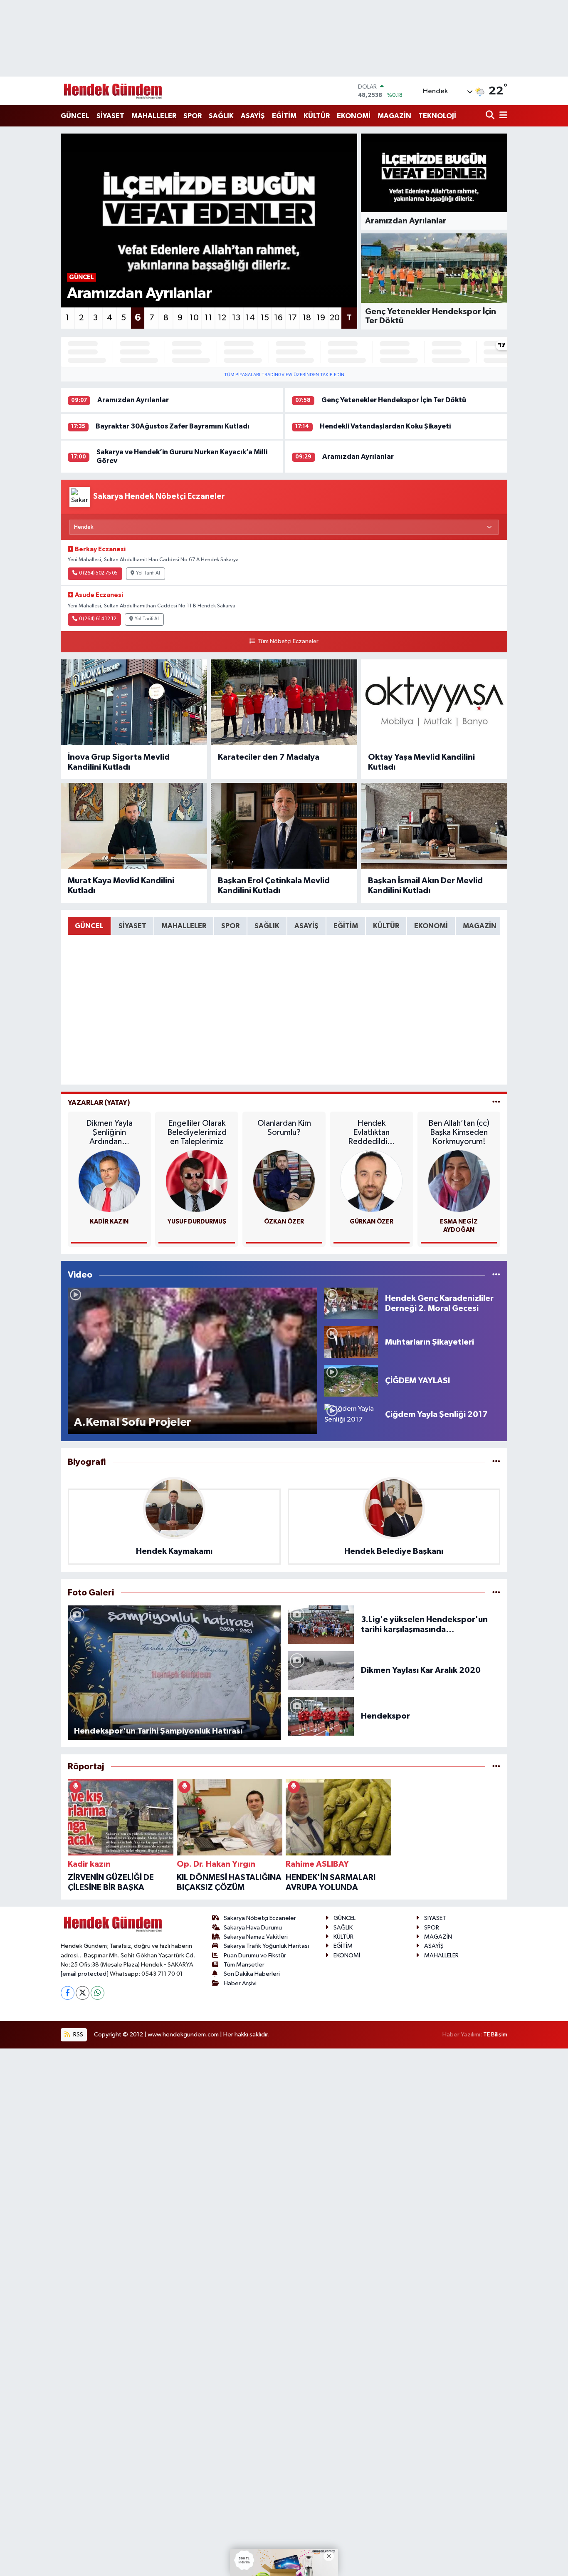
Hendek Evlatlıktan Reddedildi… (371, 1132)
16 (278, 318)
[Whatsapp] (98, 1993)
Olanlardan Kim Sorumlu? (284, 1128)
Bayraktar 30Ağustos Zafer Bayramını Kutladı (173, 426)
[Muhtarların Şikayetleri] (351, 1342)
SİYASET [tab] (132, 926)
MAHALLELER (154, 116)
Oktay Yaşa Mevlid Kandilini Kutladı (421, 762)
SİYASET (110, 116)
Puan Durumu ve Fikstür (255, 1956)
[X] (83, 1993)
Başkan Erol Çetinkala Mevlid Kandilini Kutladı (274, 886)
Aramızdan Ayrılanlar (133, 400)
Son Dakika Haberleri (252, 1974)
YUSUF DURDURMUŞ (197, 1222)
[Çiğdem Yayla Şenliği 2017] (351, 1414)
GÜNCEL (75, 116)
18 (307, 318)
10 (194, 318)
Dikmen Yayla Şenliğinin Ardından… (109, 1132)
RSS (78, 2035)
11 (208, 318)
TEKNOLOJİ (437, 116)
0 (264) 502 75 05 (98, 573)
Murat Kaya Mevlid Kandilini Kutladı (121, 886)
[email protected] (85, 1974)
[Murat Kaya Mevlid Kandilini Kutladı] (134, 826)
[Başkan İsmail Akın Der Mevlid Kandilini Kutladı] (434, 826)
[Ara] (491, 116)
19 (321, 318)
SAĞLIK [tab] (267, 926)
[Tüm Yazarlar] (496, 1103)
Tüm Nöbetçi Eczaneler (288, 642)
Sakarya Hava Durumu (253, 1928)
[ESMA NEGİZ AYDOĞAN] (459, 1181)
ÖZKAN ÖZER (284, 1222)
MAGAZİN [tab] (480, 926)
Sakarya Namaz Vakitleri (256, 1937)
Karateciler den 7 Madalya (269, 757)
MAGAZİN (394, 116)
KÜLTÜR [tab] (386, 926)
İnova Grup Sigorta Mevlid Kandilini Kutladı (119, 762)
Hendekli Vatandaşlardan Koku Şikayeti (385, 426)
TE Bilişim (495, 2035)
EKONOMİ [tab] (431, 926)
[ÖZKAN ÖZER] (284, 1181)
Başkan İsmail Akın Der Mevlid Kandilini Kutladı (425, 886)
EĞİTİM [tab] (346, 926)
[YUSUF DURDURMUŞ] (197, 1181)
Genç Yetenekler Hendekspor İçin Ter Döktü (394, 400)
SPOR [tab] (230, 926)
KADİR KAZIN (109, 1222)
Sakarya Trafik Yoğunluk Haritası (266, 1946)
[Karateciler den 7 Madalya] (284, 702)
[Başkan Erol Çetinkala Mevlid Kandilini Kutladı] (284, 826)
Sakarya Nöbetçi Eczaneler (260, 1918)
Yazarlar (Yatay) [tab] (99, 1103)
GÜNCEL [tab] (89, 926)
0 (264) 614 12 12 (98, 619)
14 (250, 318)
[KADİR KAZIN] (109, 1181)
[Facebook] (68, 1993)
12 (222, 318)
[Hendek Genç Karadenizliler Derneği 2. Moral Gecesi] (351, 1303)
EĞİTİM (284, 116)
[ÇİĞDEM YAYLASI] (351, 1381)
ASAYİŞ (253, 116)
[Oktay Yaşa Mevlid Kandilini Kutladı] (434, 702)
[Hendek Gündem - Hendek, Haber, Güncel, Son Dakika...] (113, 91)
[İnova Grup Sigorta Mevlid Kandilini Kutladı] (134, 702)
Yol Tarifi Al (148, 573)
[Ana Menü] (502, 116)
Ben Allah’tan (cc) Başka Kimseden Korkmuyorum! (459, 1132)
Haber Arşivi (240, 1983)
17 (293, 318)
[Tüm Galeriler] (496, 1593)
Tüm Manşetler (244, 1965)
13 (236, 318)
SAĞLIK (221, 116)
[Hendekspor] (321, 1716)
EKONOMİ (354, 116)
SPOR (193, 116)
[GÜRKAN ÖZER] (371, 1181)
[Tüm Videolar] (496, 1275)
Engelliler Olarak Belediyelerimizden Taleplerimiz (197, 1132)
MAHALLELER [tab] (184, 926)
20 (335, 318)
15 (265, 318)
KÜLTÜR (317, 116)
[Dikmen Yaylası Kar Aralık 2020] (321, 1670)
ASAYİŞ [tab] (306, 926)
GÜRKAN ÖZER (372, 1222)
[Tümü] (496, 1462)
